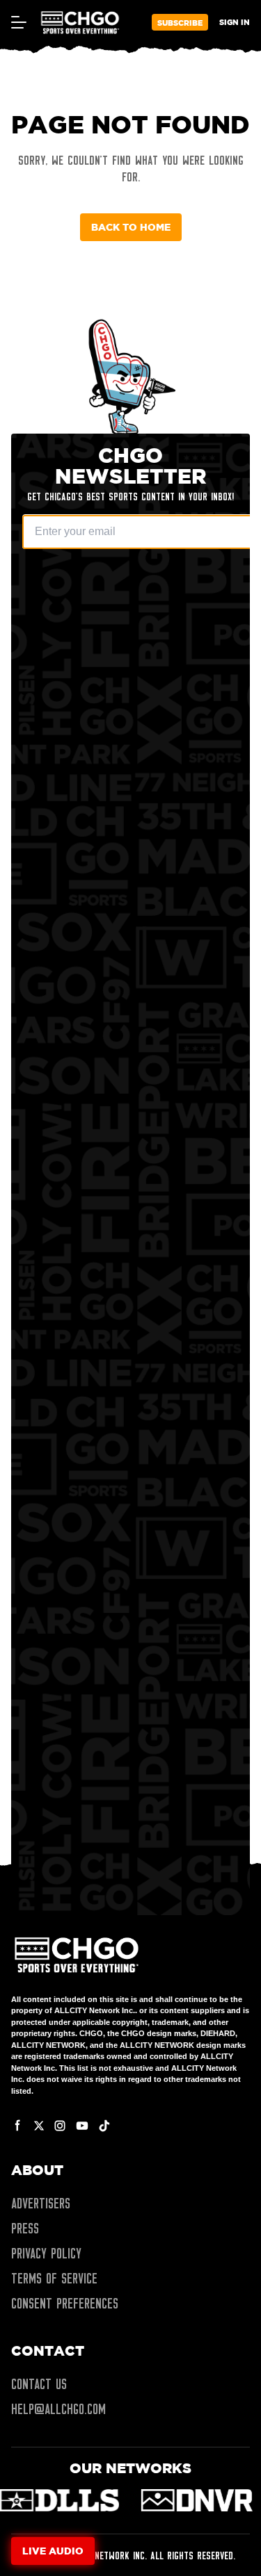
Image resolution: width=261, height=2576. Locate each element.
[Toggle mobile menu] (18, 22)
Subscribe (180, 23)
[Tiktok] (104, 2126)
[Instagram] (60, 2126)
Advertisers (41, 2204)
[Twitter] (39, 2126)
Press (25, 2229)
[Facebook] (18, 2126)
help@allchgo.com (58, 2409)
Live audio (53, 2551)
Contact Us (39, 2384)
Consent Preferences (65, 2304)
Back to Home (131, 227)
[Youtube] (82, 2126)
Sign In (235, 22)
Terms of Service (54, 2279)
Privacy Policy (46, 2254)
